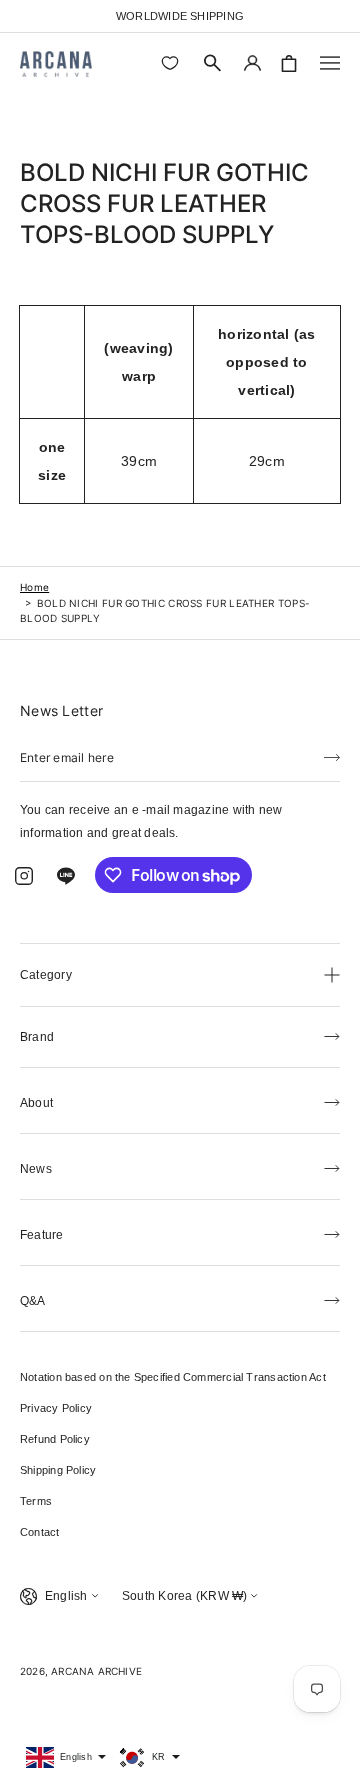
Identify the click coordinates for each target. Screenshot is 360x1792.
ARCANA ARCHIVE (96, 1671)
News (36, 1169)
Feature (42, 1235)
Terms (36, 1501)
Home (34, 587)
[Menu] (330, 63)
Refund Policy (55, 1439)
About (36, 1103)
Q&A (33, 1301)
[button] (213, 63)
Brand (37, 1037)
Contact (40, 1532)
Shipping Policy (58, 1470)
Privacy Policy (56, 1408)
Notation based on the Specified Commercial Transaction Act (173, 1377)
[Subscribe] (332, 756)
